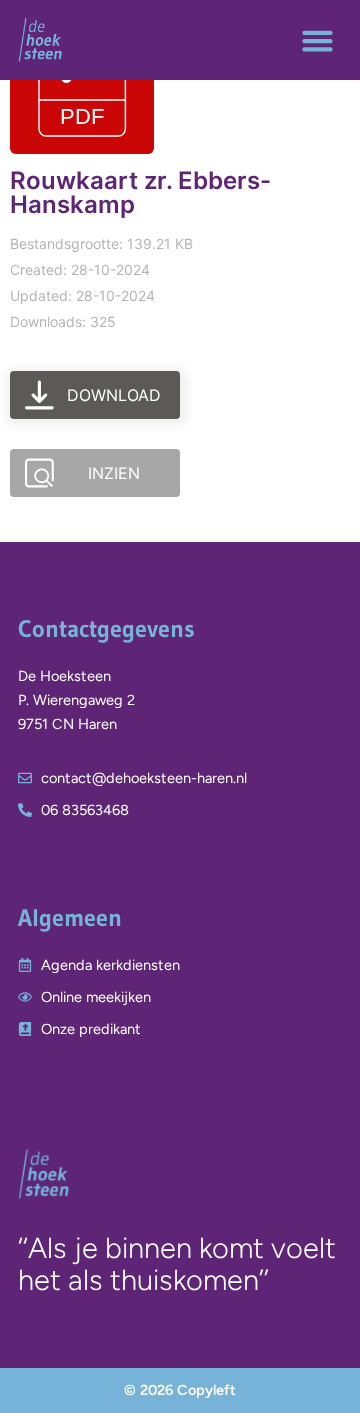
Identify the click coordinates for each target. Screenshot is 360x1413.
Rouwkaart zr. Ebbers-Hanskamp (140, 192)
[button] (317, 40)
